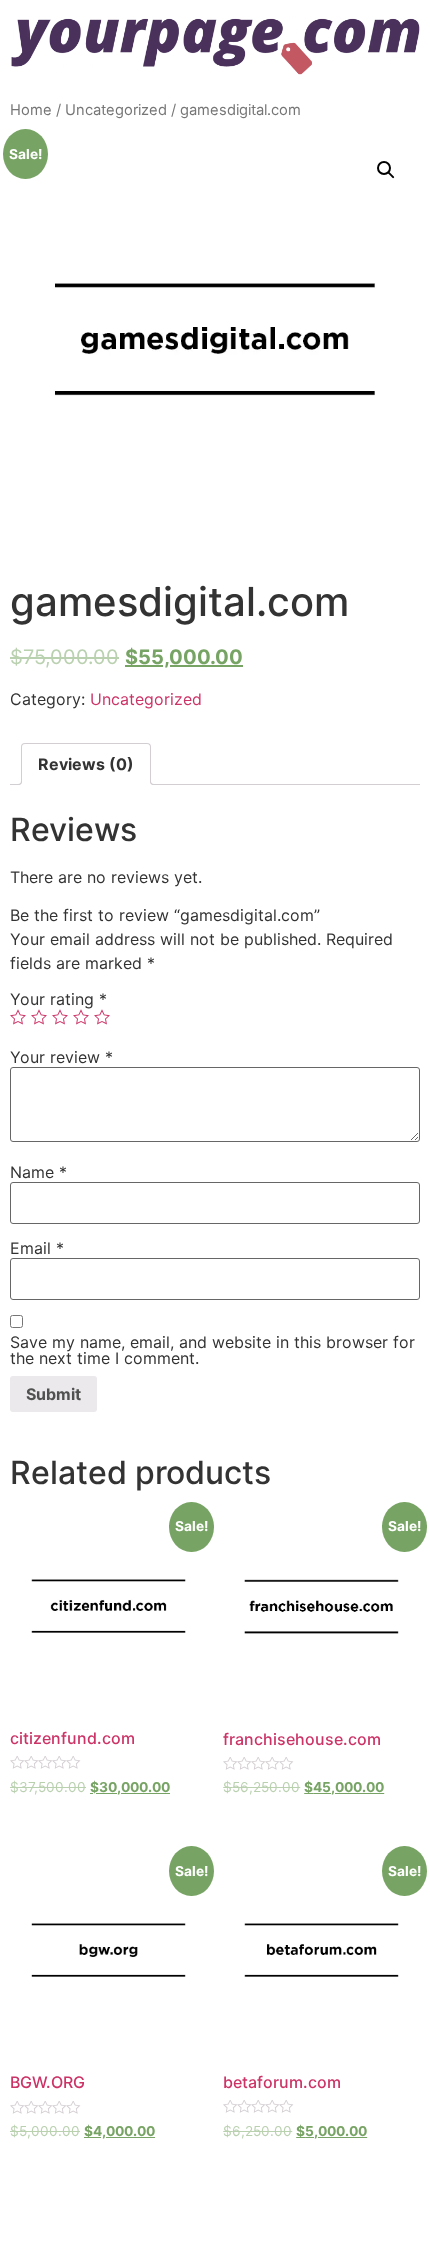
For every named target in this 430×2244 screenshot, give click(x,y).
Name (38, 1172)
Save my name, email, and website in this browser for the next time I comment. (212, 1350)
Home (31, 110)
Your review (61, 1057)
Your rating (58, 999)
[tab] (86, 764)
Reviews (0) (86, 764)
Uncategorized (116, 110)
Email (37, 1248)
